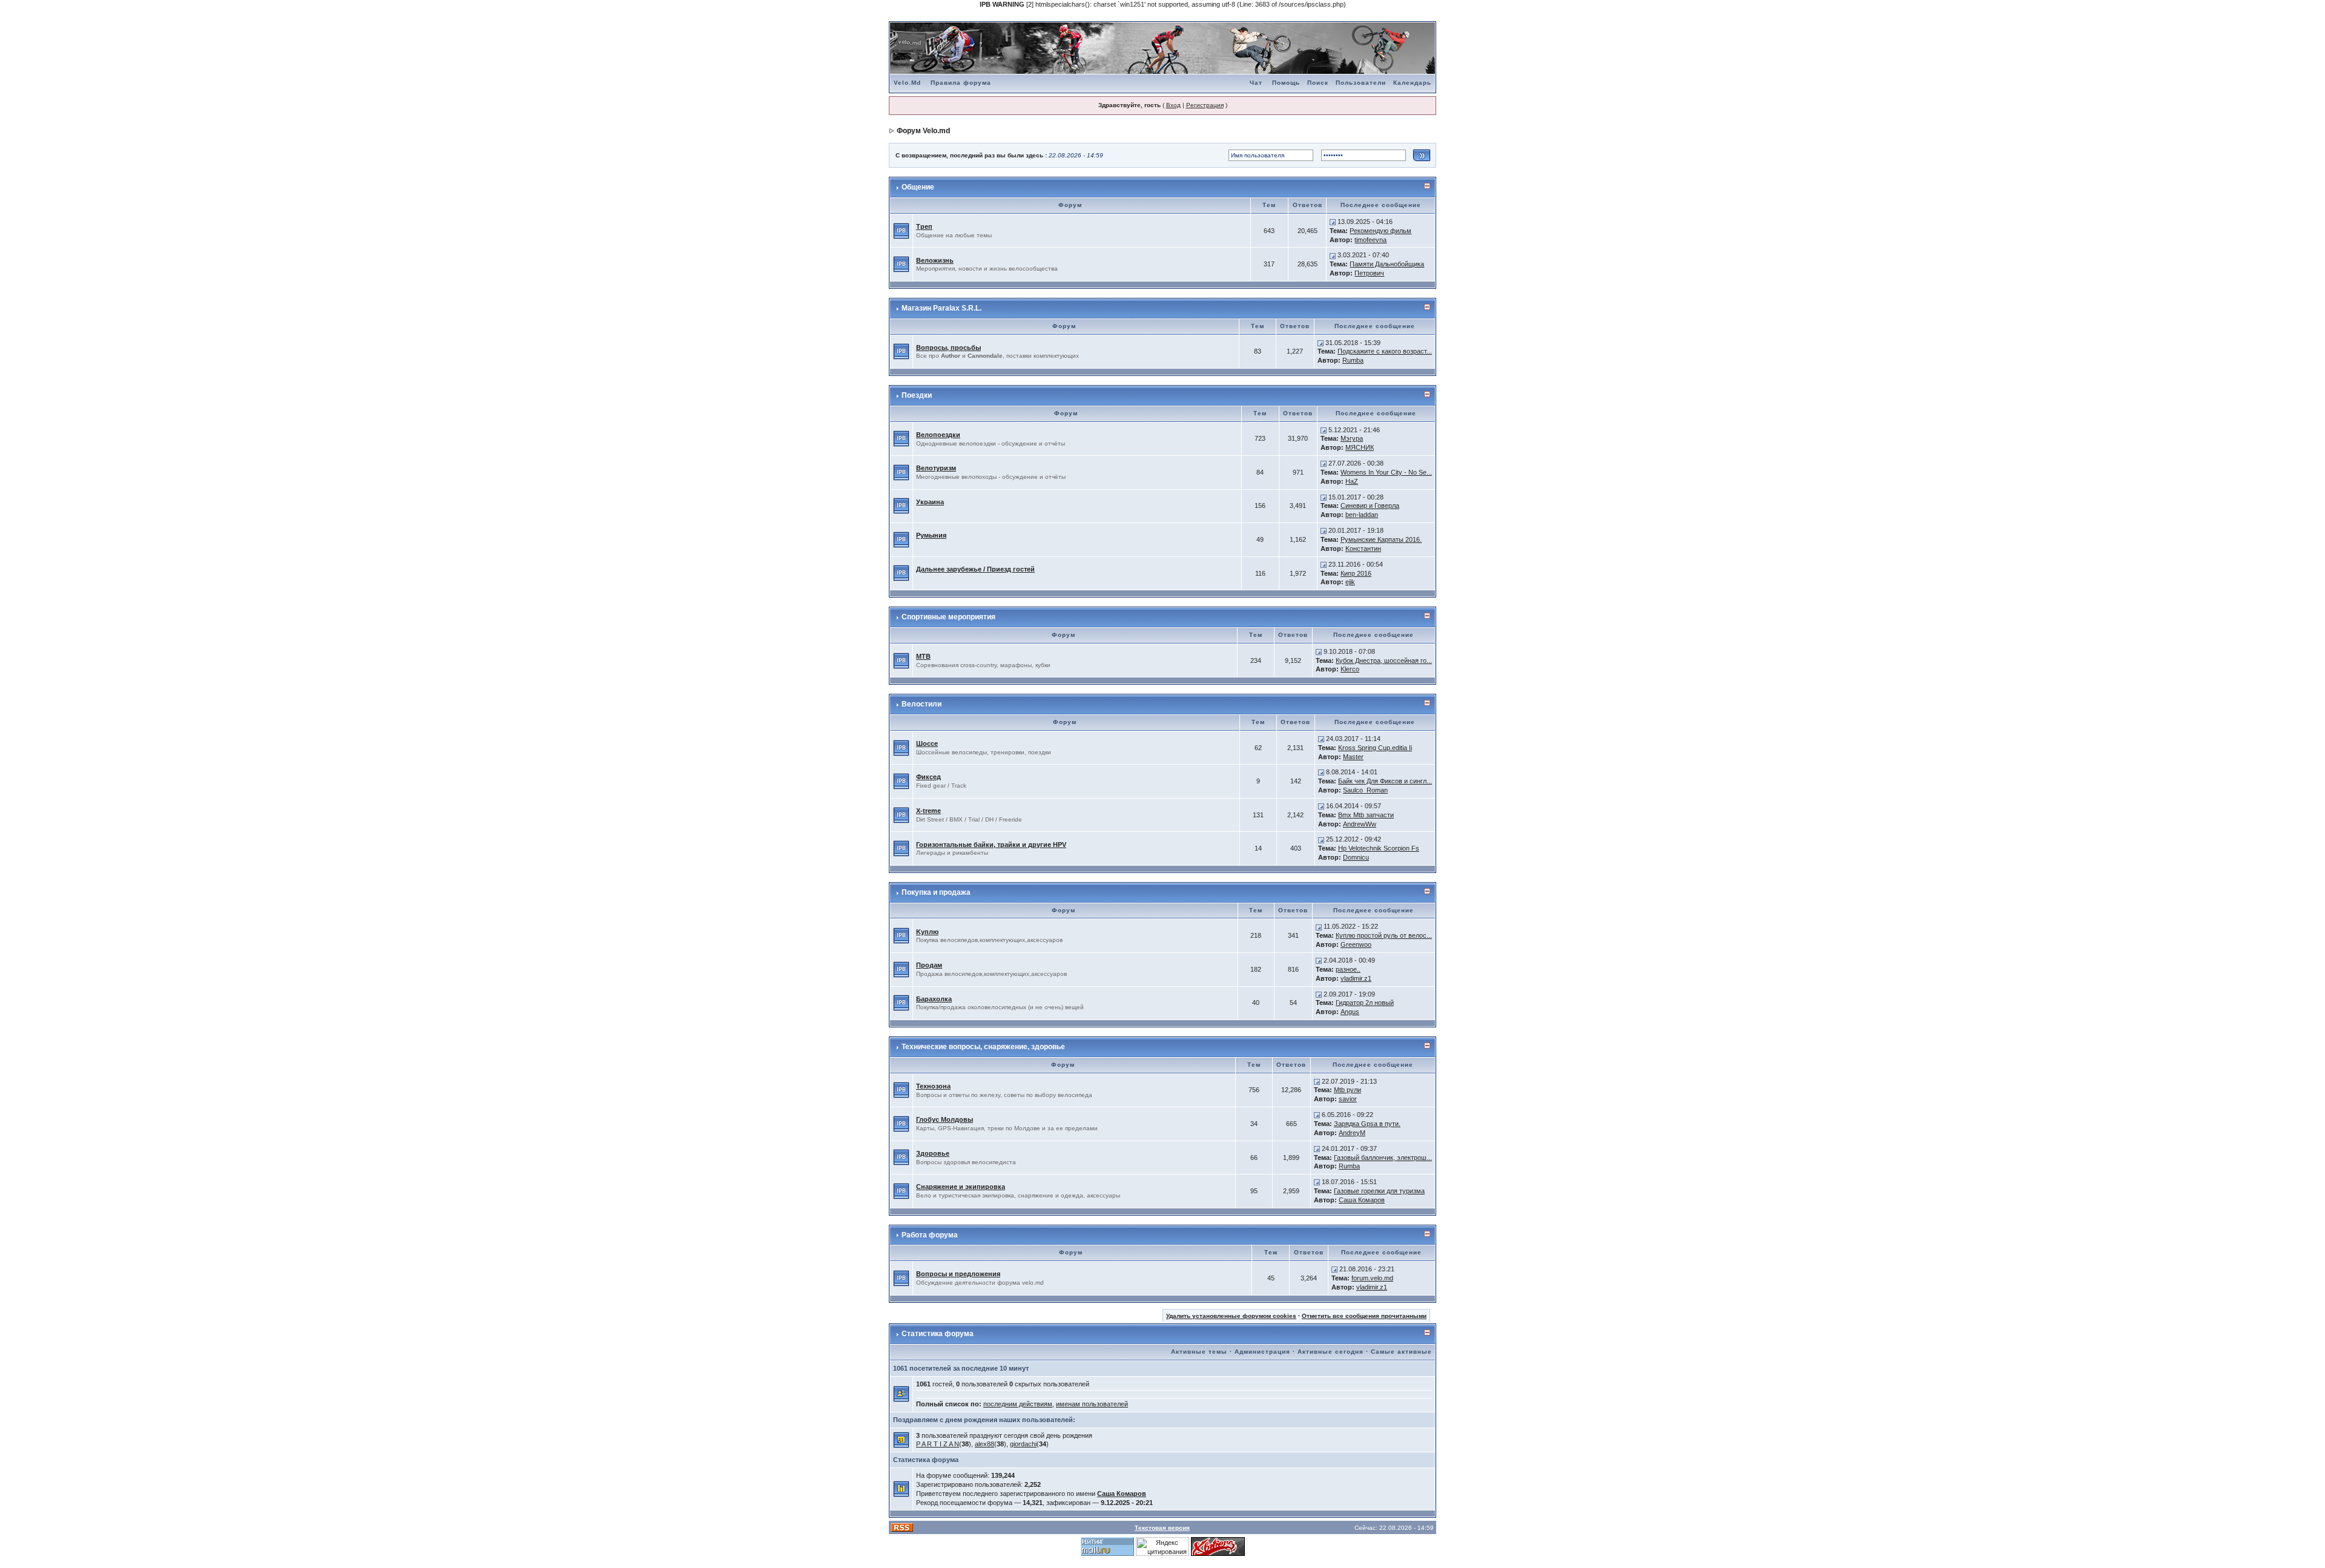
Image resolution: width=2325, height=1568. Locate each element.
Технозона (933, 1086)
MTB (923, 656)
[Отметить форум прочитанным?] (901, 230)
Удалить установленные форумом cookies (1231, 1316)
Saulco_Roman (1365, 790)
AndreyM (1352, 1133)
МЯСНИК (1360, 447)
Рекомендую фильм (1380, 231)
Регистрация (1205, 105)
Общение (918, 187)
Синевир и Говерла (1370, 506)
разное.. (1348, 969)
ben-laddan (1362, 515)
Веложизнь (935, 260)
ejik (1350, 582)
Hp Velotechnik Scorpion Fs (1379, 848)
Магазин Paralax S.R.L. (942, 308)
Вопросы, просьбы (948, 348)
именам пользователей (1092, 1404)
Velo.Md (907, 83)
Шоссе (927, 743)
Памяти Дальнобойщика (1387, 264)
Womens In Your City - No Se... (1386, 472)
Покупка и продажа (936, 892)
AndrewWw (1360, 824)
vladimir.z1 (1356, 978)
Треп (924, 226)
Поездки (917, 395)
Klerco (1350, 669)
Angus (1350, 1012)
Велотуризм (936, 468)
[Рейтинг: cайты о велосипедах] (1218, 1546)
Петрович (1369, 273)
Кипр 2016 (1356, 573)
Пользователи (1361, 83)
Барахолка (934, 999)
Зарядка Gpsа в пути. (1367, 1124)
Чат (1256, 83)
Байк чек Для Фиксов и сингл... (1385, 781)
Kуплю (927, 932)
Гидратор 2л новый (1365, 1003)
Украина (930, 502)
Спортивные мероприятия (948, 617)
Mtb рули (1347, 1090)
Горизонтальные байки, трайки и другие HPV (991, 845)
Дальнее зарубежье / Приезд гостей (975, 569)
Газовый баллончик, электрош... (1383, 1158)
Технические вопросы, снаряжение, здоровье (983, 1047)
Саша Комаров (1362, 1200)
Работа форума (930, 1235)
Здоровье (933, 1153)
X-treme (928, 811)
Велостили (922, 704)
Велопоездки (938, 435)
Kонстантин (1363, 548)
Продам (929, 965)
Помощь (1286, 83)
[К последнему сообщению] (1333, 222)
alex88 (984, 1444)
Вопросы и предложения (958, 1274)
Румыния (931, 535)
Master (1353, 757)
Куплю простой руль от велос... (1384, 935)
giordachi (1023, 1444)
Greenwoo (1356, 944)
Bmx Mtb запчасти (1366, 815)
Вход (1173, 105)
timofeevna (1370, 240)
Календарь (1412, 83)
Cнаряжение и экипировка (961, 1187)
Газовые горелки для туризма (1379, 1191)
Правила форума (961, 83)
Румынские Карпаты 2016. (1381, 539)
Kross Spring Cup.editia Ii (1375, 748)
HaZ (1352, 481)
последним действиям (1018, 1404)
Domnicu (1356, 857)
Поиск (1318, 83)
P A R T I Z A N (938, 1444)
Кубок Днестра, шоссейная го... (1384, 660)
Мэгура (1352, 438)
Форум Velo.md (923, 131)
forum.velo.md (1372, 1278)
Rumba (1353, 360)
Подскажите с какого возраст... (1385, 351)
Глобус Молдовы (945, 1119)
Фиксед (928, 777)
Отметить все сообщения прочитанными (1364, 1316)
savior (1348, 1099)
